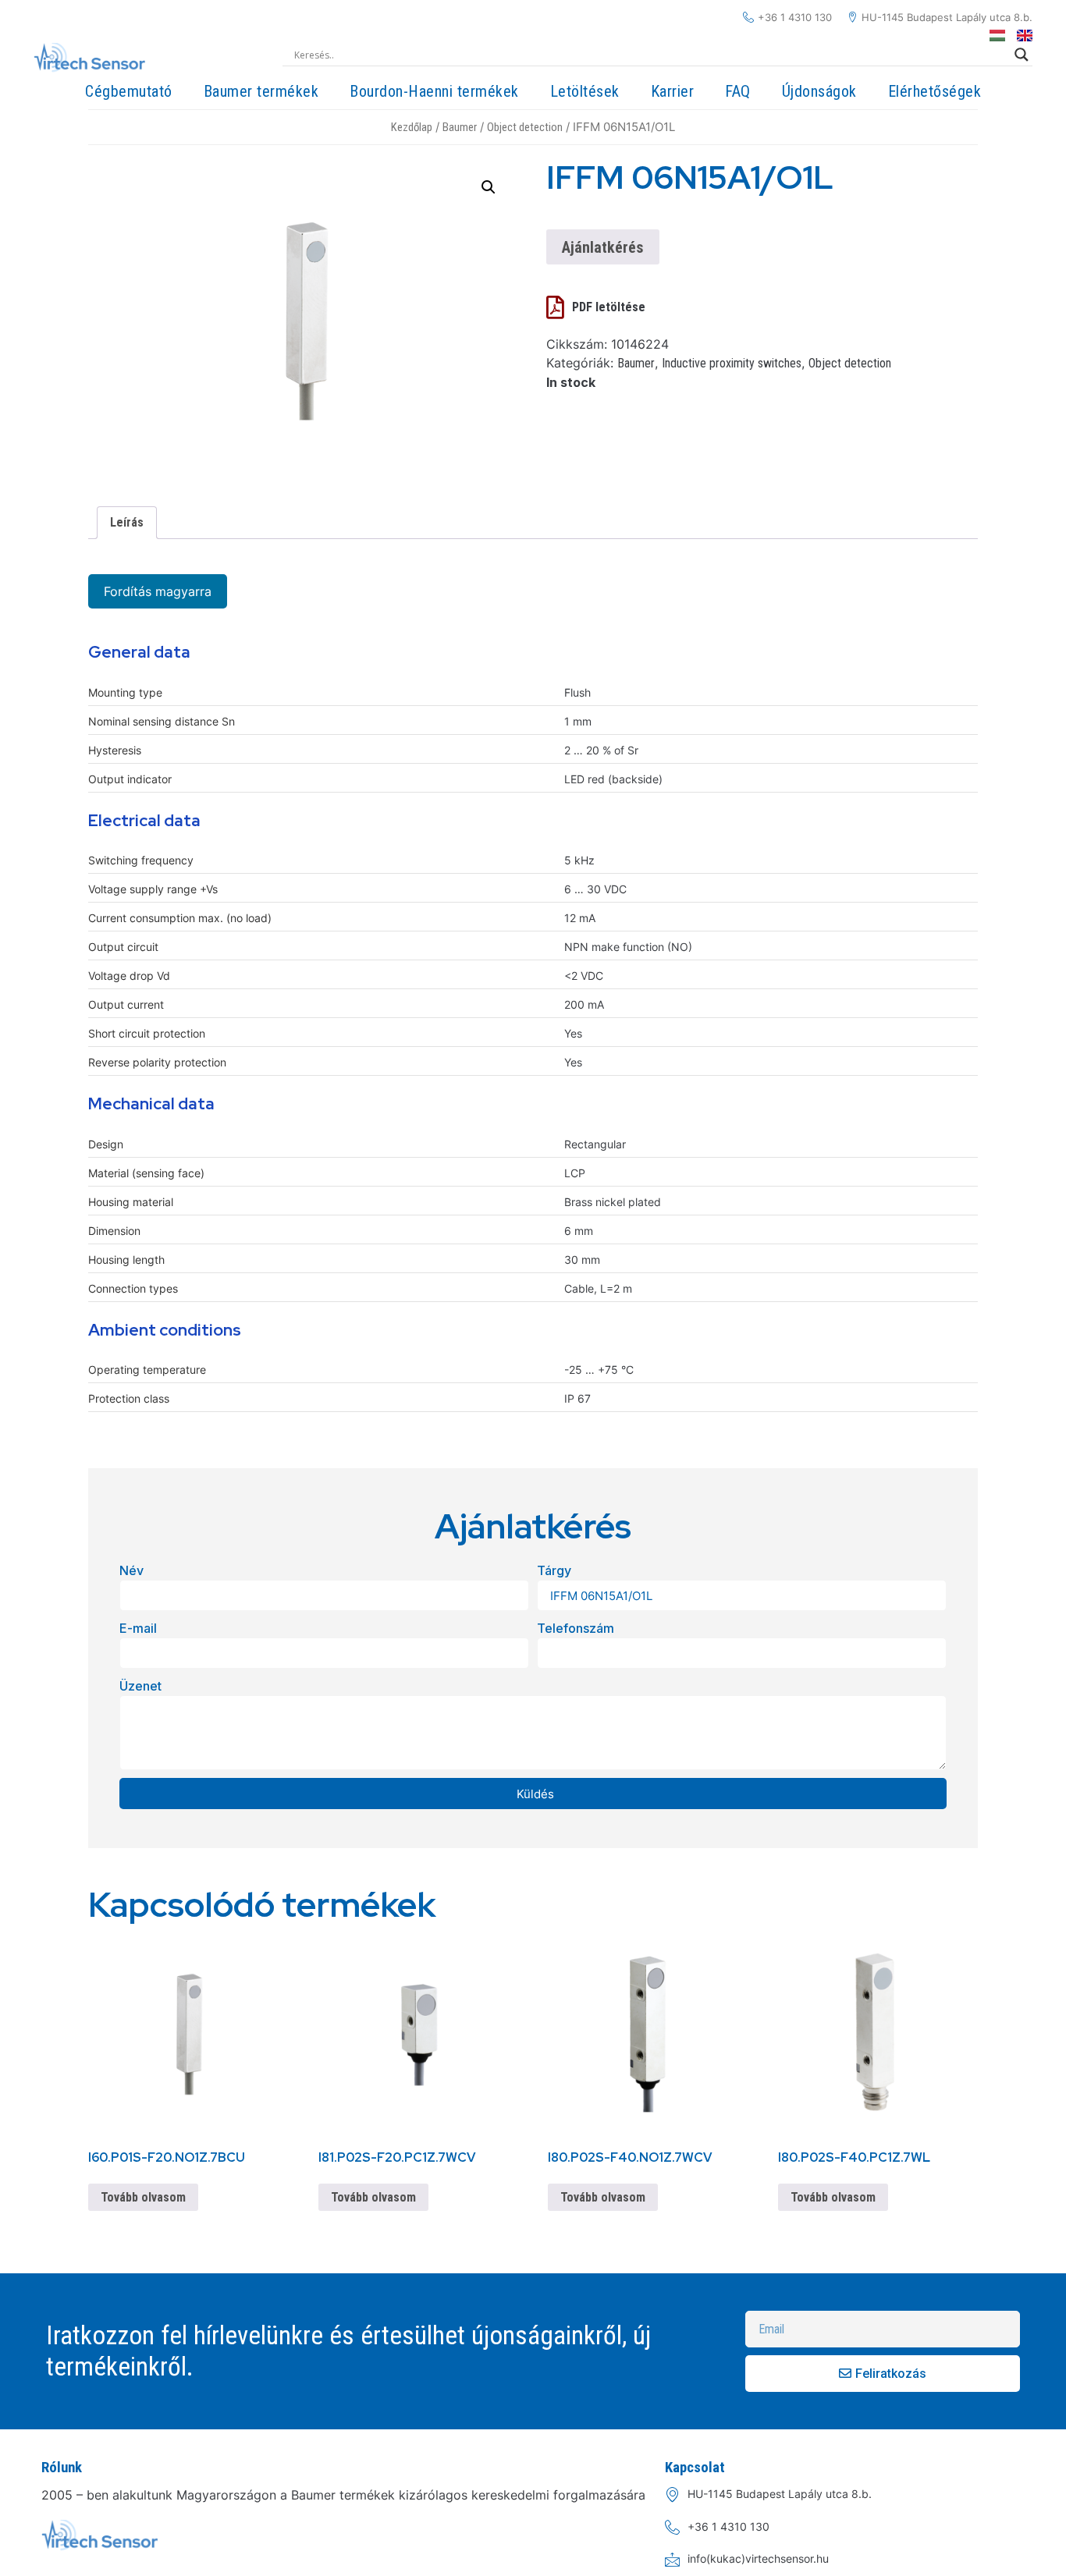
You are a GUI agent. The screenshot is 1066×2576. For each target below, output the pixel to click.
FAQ (738, 91)
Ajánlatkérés (603, 247)
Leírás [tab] (127, 522)
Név (131, 1570)
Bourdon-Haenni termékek (434, 91)
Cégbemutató (129, 91)
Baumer (460, 127)
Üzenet (140, 1686)
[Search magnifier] (1022, 55)
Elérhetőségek (935, 91)
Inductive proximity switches (732, 363)
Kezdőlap (412, 127)
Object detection (525, 127)
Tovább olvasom (143, 2197)
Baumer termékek (261, 91)
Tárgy (554, 1570)
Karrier (673, 91)
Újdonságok (819, 91)
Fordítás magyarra (158, 591)
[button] (489, 187)
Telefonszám (576, 1628)
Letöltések (585, 91)
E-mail (138, 1628)
